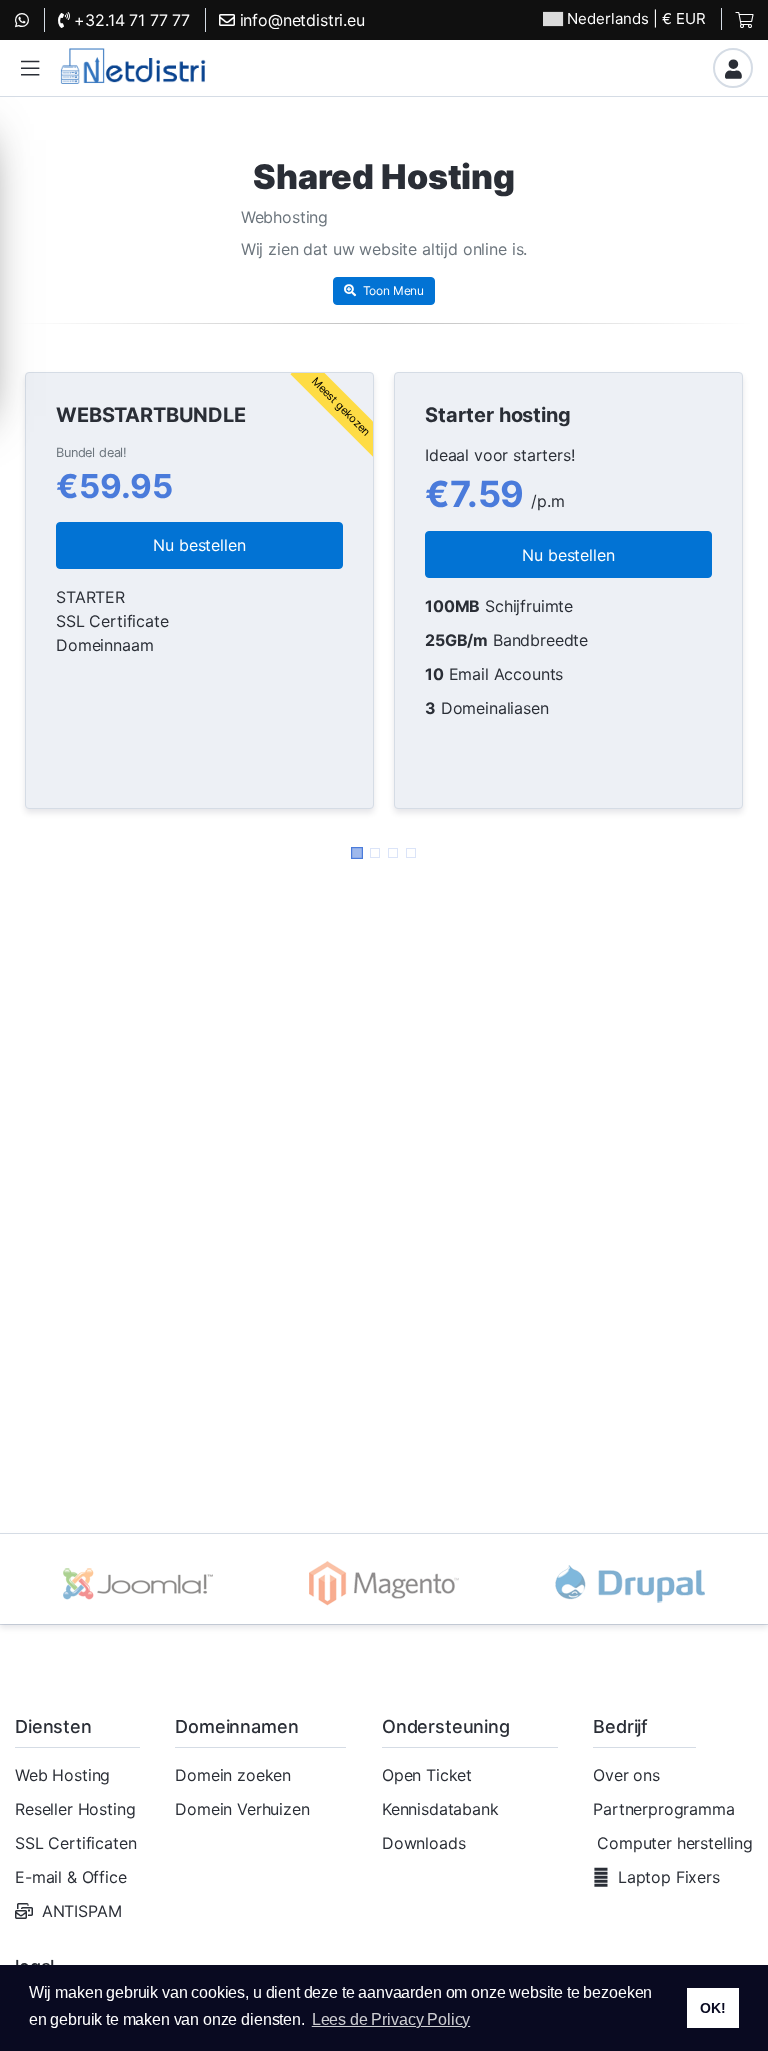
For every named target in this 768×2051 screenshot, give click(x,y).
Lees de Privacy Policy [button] (391, 2019)
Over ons (626, 1775)
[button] (30, 68)
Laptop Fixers (669, 1877)
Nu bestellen (199, 545)
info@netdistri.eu (300, 20)
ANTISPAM (82, 1911)
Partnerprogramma (663, 1809)
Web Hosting (62, 1775)
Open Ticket (427, 1775)
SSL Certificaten (75, 1843)
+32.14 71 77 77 (130, 20)
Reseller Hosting (75, 1809)
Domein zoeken (233, 1775)
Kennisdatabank (440, 1809)
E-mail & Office (71, 1877)
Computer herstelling (675, 1843)
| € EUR (636, 18)
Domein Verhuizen (242, 1809)
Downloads (424, 1843)
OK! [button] (713, 2008)
